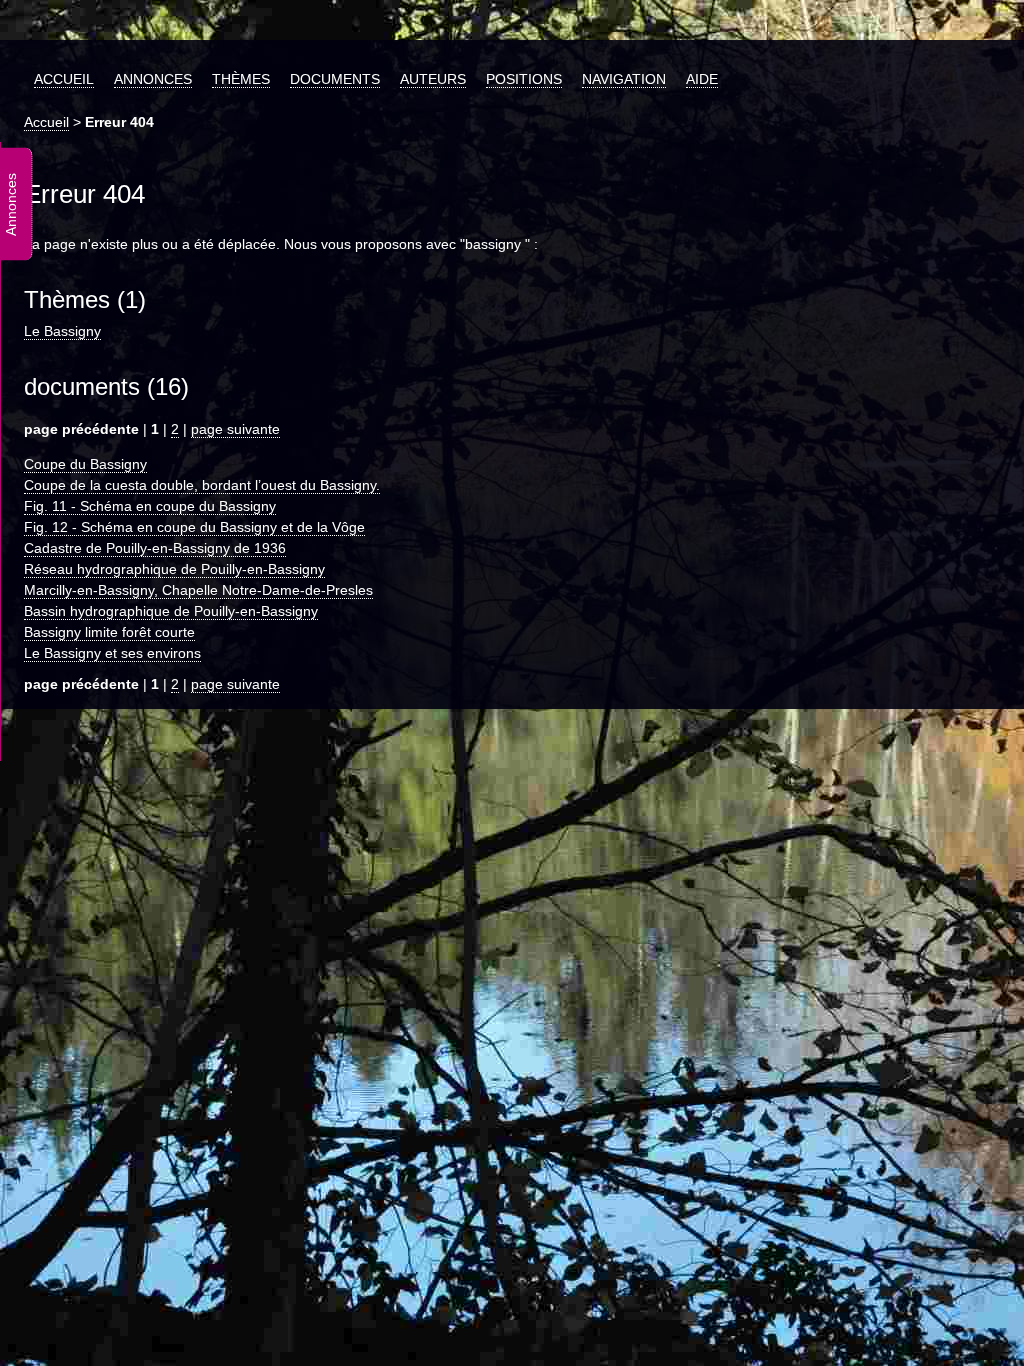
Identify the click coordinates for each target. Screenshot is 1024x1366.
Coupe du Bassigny (85, 464)
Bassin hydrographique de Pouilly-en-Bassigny (171, 611)
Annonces (153, 79)
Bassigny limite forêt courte (109, 632)
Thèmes (241, 79)
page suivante (235, 429)
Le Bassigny (62, 331)
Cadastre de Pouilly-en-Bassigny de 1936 (155, 548)
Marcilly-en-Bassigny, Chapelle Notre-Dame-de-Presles (198, 590)
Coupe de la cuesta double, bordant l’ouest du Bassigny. (202, 485)
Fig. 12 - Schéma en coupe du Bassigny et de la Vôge (194, 527)
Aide (702, 79)
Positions (524, 79)
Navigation (624, 79)
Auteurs (433, 79)
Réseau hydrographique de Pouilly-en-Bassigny (174, 569)
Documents (335, 79)
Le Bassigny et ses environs (112, 653)
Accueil (64, 79)
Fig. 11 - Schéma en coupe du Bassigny (150, 506)
